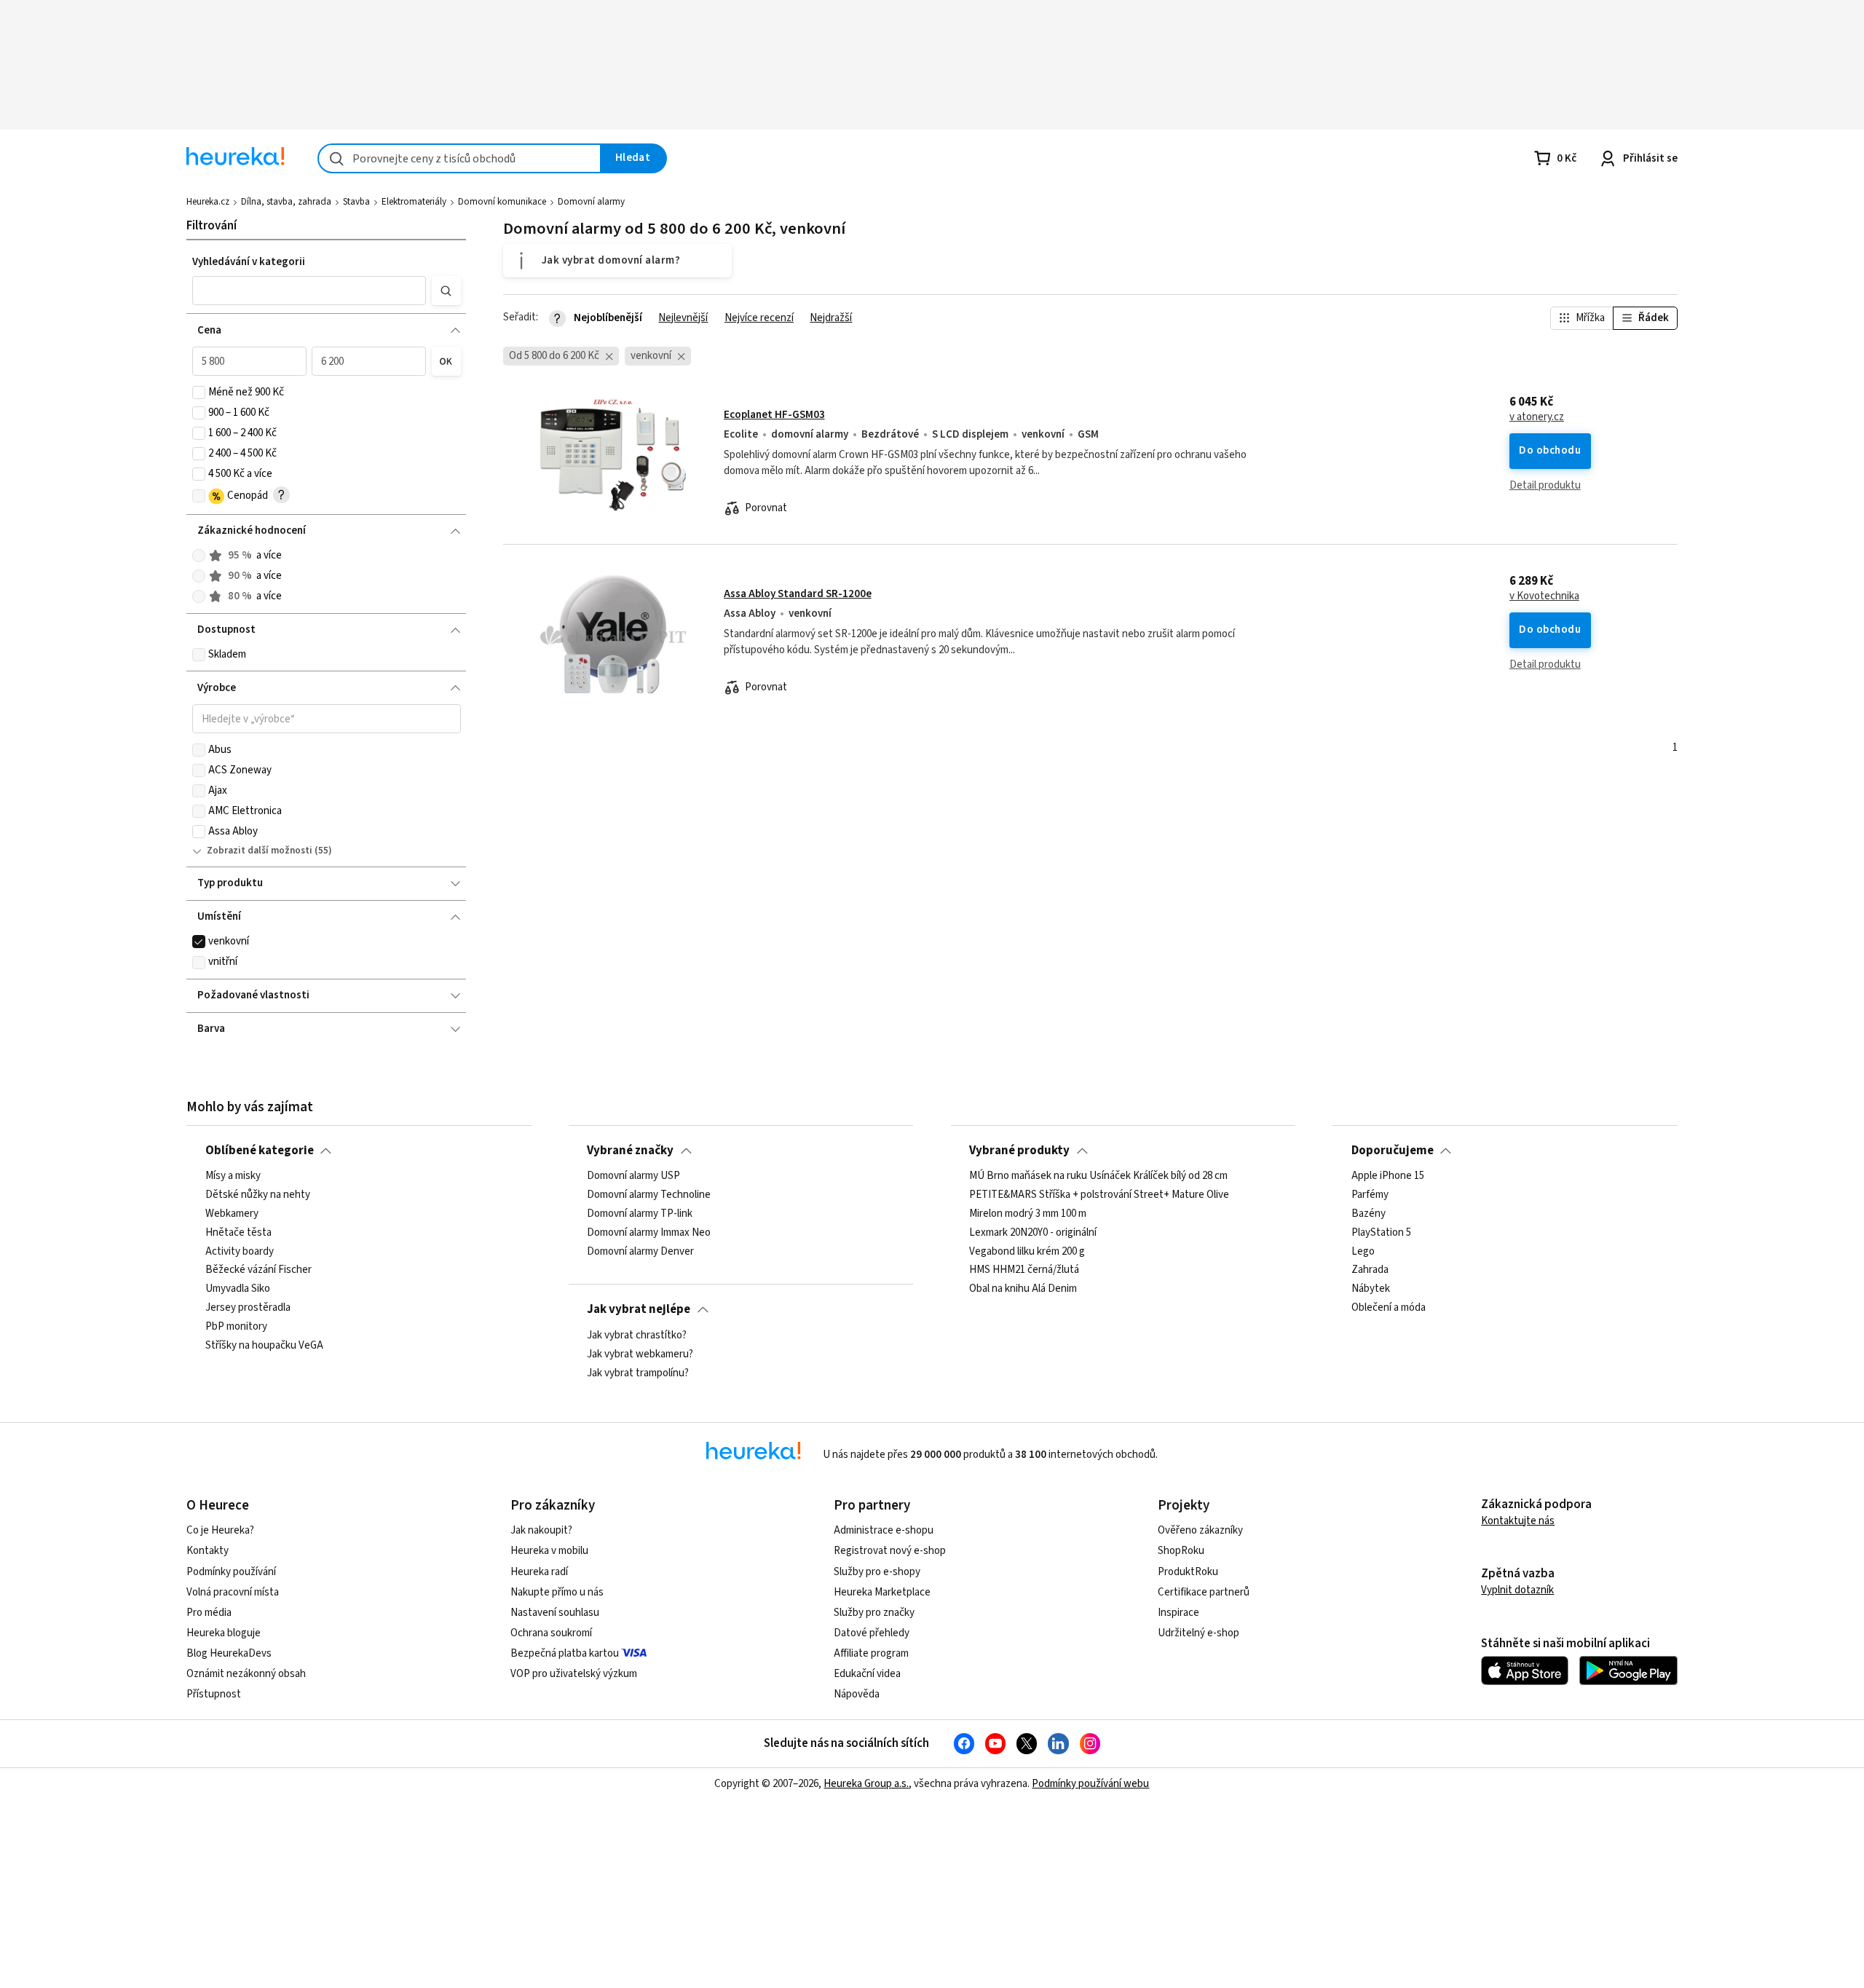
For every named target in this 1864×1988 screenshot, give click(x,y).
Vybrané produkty (1019, 1151)
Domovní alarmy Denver (640, 1252)
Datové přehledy (872, 1633)
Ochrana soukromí (551, 1633)
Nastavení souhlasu (555, 1613)
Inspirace (1178, 1613)
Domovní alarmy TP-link (640, 1214)
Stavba (356, 202)
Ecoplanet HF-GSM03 (774, 415)
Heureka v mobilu (549, 1551)
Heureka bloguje (224, 1633)
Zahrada (1370, 1271)
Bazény (1369, 1214)
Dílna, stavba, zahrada (286, 202)
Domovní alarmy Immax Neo (649, 1233)
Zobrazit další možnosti (260, 851)
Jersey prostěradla (248, 1309)
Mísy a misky (233, 1176)
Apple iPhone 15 (1388, 1176)
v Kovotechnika (1544, 596)
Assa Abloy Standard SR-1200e (798, 594)
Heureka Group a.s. (866, 1784)
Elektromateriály (414, 202)
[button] (309, 291)
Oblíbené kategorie (260, 1151)
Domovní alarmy (591, 202)
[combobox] (459, 158)
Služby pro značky (874, 1613)
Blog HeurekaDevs (229, 1653)
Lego (1363, 1252)
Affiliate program (871, 1653)
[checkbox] (199, 393)
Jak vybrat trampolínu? (638, 1373)
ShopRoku (1181, 1551)
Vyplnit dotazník (1517, 1590)
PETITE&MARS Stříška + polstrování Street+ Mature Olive (1099, 1195)
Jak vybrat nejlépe (639, 1309)
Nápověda (857, 1694)
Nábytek (1371, 1290)
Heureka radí (539, 1572)
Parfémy (1370, 1195)
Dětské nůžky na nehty (258, 1195)
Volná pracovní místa (233, 1592)
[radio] (199, 556)
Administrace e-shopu (884, 1530)
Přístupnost (214, 1694)
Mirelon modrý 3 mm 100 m (1028, 1214)
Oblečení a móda (1389, 1309)
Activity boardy (240, 1252)
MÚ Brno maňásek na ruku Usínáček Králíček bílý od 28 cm (1098, 1176)
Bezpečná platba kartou (565, 1653)
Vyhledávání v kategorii (249, 262)
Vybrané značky (630, 1151)
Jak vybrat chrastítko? (637, 1336)
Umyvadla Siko (238, 1290)
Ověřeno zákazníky (1200, 1530)
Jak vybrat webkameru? (640, 1354)
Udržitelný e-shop (1198, 1633)
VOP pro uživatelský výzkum (574, 1674)
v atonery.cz (1537, 417)
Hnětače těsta (238, 1233)
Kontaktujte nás (1518, 1521)
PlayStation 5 (1381, 1233)
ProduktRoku (1188, 1572)
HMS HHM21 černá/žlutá (1024, 1271)
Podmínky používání (231, 1572)
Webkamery (232, 1214)
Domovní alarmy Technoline (649, 1195)
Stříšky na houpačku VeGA (264, 1346)
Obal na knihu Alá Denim (1023, 1290)
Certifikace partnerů (1204, 1592)
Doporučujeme (1393, 1151)
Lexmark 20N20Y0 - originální (1033, 1233)
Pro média (209, 1613)
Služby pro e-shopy (877, 1572)
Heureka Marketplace (882, 1592)
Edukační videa (867, 1674)
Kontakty (208, 1551)
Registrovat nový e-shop (890, 1551)
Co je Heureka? (220, 1530)
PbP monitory (236, 1327)
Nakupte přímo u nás (557, 1592)
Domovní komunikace (502, 202)
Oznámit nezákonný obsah (246, 1674)
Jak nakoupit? (541, 1530)
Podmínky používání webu (1090, 1784)
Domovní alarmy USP (633, 1176)
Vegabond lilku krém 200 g (1027, 1252)
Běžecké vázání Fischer (258, 1271)
